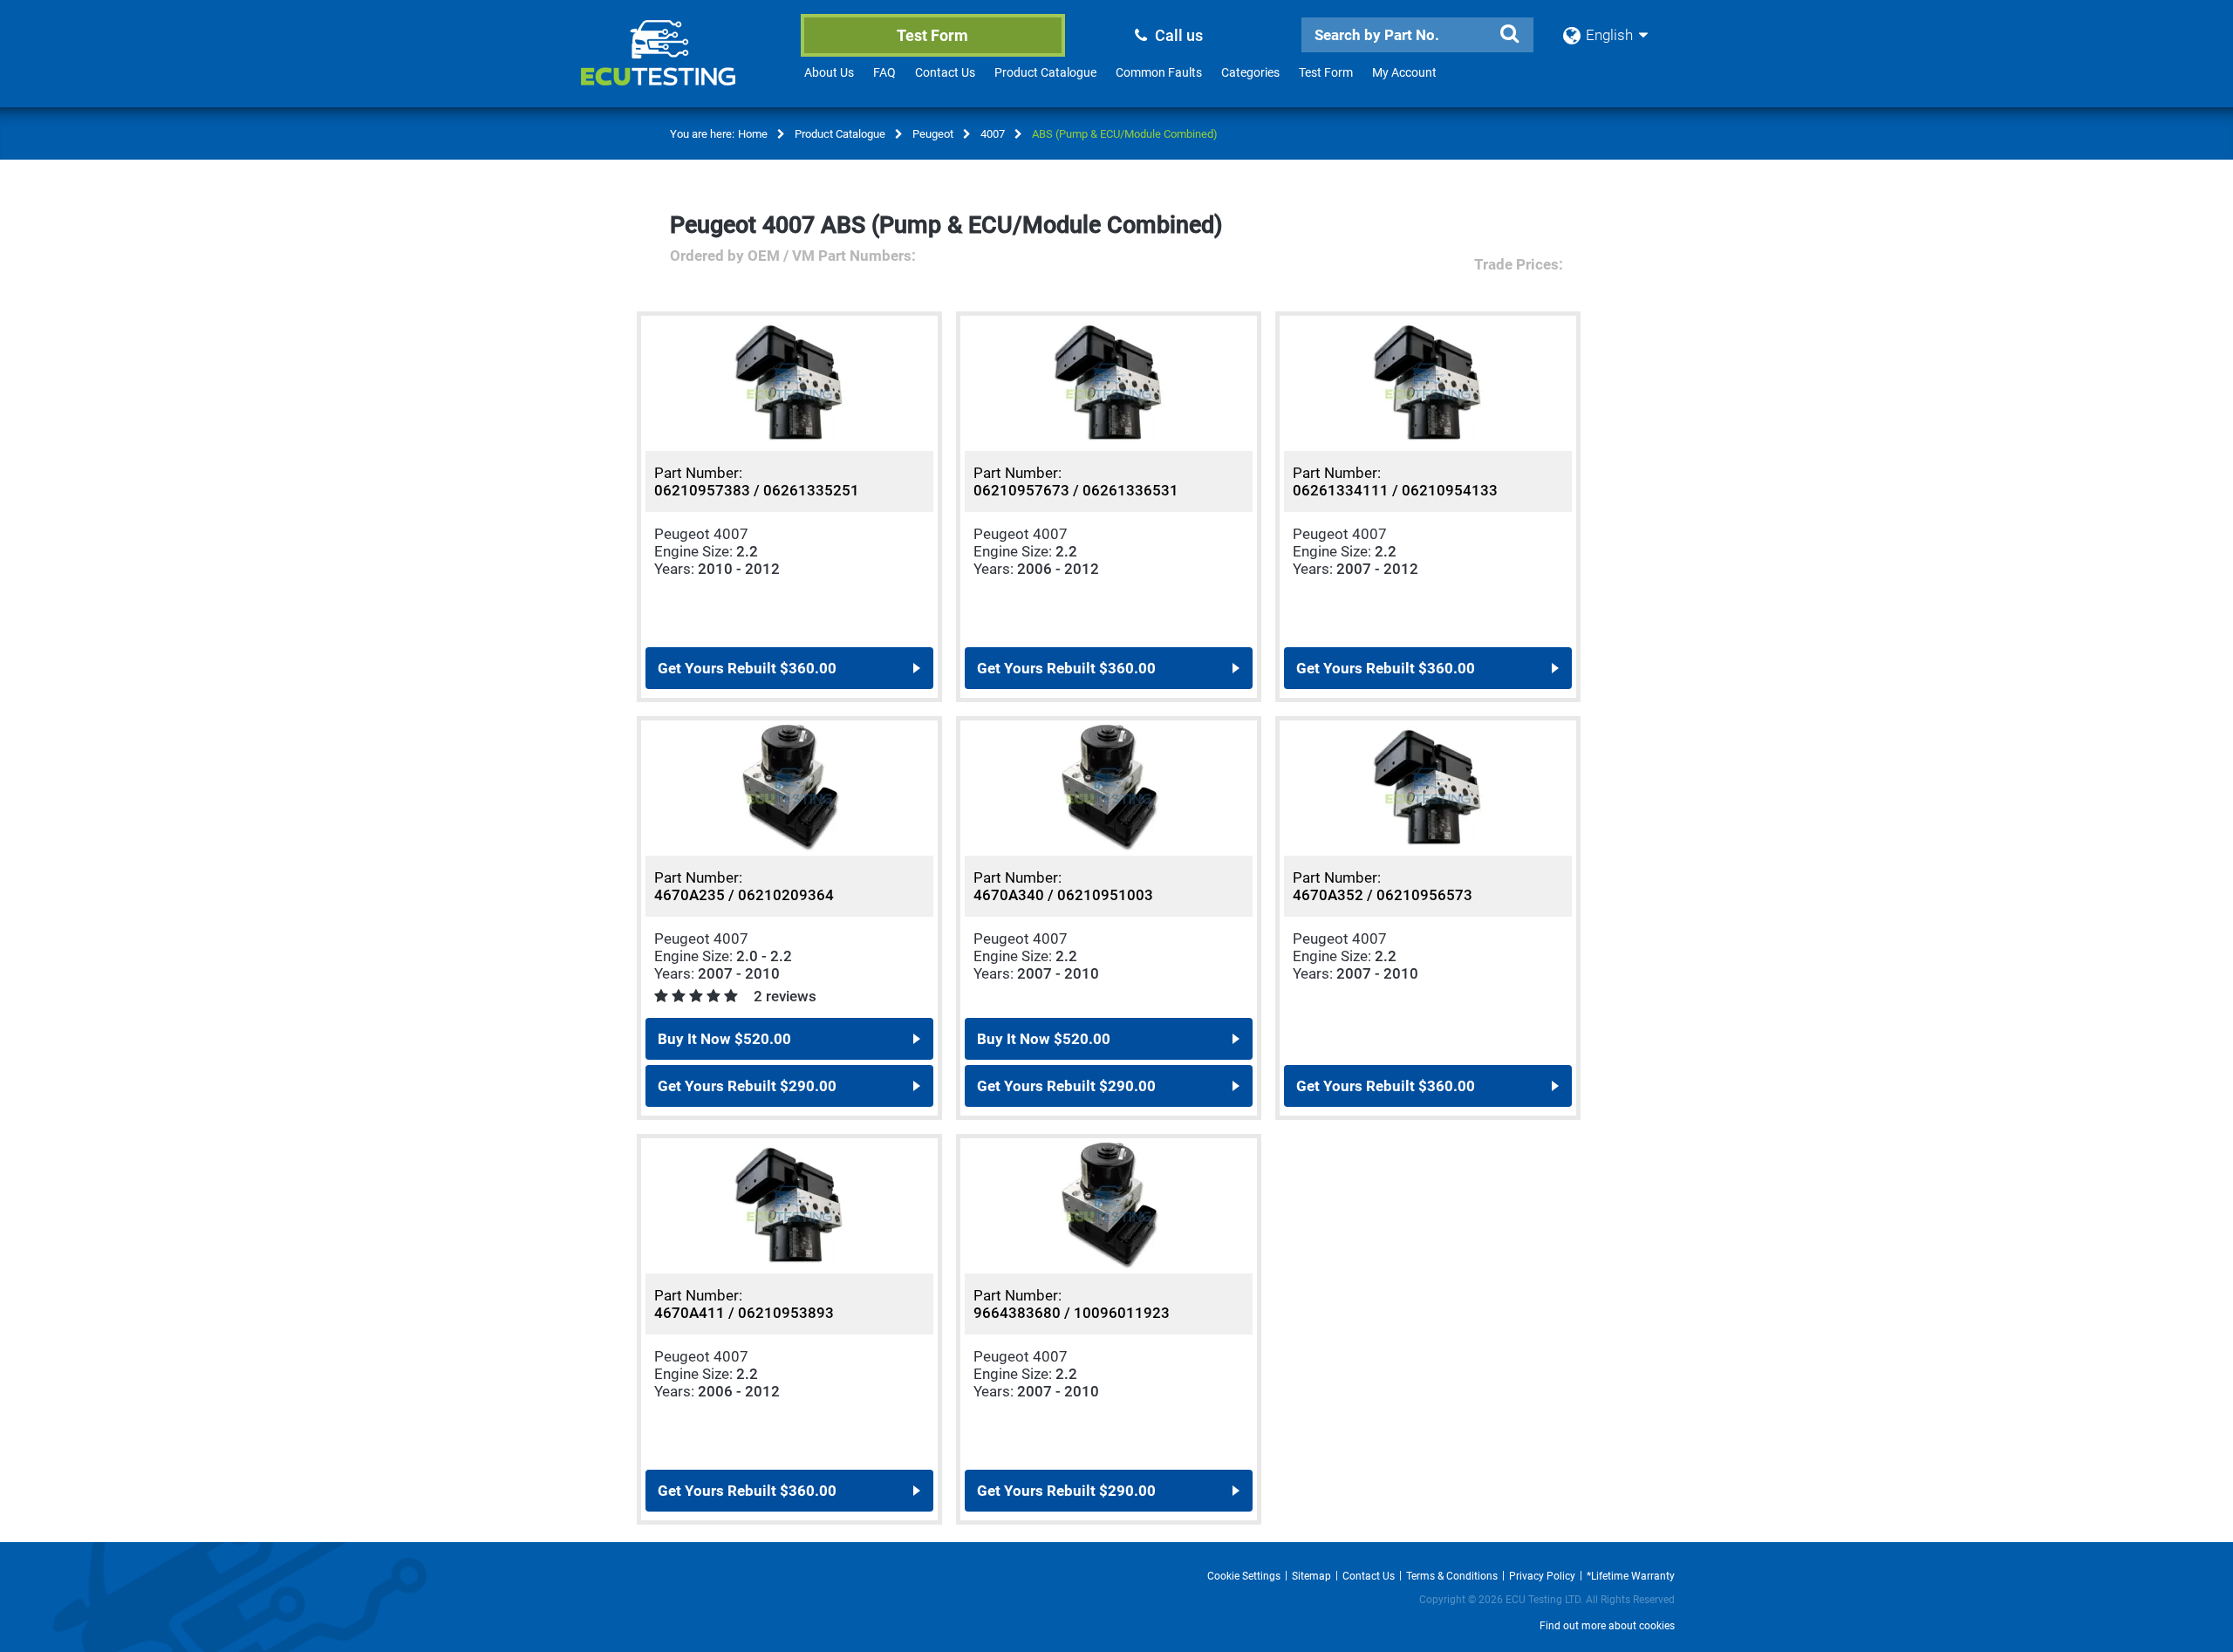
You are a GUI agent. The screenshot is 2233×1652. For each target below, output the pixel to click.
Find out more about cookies (1607, 1626)
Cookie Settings (1244, 1576)
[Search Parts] (1509, 34)
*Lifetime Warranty (1631, 1576)
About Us (829, 72)
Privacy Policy (1542, 1576)
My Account (1404, 72)
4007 (993, 134)
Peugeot (933, 134)
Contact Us (945, 72)
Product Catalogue (1045, 72)
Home (753, 134)
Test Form (932, 35)
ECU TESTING (681, 66)
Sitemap (1311, 1576)
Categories (1250, 72)
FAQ (884, 72)
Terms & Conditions (1452, 1576)
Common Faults (1159, 72)
